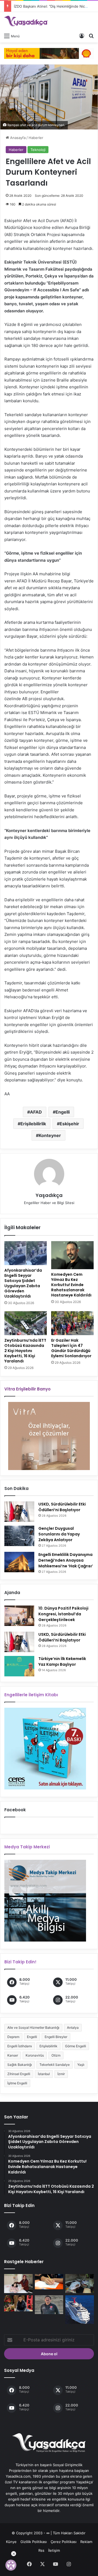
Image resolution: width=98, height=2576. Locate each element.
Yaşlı (81, 2065)
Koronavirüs (35, 2055)
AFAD (36, 1112)
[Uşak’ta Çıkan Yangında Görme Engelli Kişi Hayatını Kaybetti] (80, 2284)
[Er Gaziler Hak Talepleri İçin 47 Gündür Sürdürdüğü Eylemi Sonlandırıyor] (72, 1323)
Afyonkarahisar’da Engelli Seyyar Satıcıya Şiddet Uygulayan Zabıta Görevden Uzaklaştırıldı (23, 1283)
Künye (11, 2542)
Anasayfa (17, 138)
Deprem (13, 2037)
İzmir (61, 2074)
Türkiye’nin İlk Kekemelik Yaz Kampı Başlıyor (62, 1662)
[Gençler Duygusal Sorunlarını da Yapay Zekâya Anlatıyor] (19, 1536)
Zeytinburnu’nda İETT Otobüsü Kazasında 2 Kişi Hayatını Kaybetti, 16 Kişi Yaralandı (25, 1351)
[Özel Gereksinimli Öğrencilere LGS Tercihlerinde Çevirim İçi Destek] (49, 2282)
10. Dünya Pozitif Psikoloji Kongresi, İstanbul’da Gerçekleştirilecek (63, 1614)
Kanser (13, 2055)
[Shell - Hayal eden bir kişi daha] (49, 53)
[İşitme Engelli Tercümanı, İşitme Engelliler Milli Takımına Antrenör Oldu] (49, 2305)
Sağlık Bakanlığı (20, 2065)
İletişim (54, 2550)
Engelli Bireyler (56, 2037)
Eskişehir (69, 1124)
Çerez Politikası (64, 2542)
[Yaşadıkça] (26, 21)
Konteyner (50, 1135)
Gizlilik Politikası (34, 2542)
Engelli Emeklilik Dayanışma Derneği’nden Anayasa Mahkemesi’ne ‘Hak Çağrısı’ (66, 1560)
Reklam (86, 2542)
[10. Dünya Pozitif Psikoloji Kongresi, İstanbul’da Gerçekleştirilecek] (19, 1616)
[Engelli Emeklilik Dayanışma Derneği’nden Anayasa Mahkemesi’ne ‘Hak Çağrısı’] (19, 1562)
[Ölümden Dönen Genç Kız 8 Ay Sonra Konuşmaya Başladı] (18, 2284)
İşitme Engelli (17, 2083)
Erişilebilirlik (33, 1124)
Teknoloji (38, 150)
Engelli (63, 1112)
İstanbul (44, 2074)
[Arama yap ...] (91, 36)
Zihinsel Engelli (19, 2074)
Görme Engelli (76, 2046)
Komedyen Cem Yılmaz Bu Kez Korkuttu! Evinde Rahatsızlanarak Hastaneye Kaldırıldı (71, 1285)
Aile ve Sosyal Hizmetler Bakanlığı (33, 2028)
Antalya (73, 2028)
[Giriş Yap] (82, 36)
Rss (41, 2550)
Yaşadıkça (49, 1195)
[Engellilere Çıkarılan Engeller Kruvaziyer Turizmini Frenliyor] (80, 2310)
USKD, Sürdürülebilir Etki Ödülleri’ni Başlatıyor (62, 1507)
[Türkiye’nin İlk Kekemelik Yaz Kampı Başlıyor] (19, 1666)
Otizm (56, 2055)
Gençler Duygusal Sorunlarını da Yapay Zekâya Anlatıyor (59, 1534)
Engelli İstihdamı (20, 2046)
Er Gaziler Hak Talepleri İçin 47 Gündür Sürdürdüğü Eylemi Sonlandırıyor (71, 1348)
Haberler (36, 138)
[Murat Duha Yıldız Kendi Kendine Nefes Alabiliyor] (18, 2303)
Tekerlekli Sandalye (55, 2065)
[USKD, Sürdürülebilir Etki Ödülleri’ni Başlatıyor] (19, 1512)
